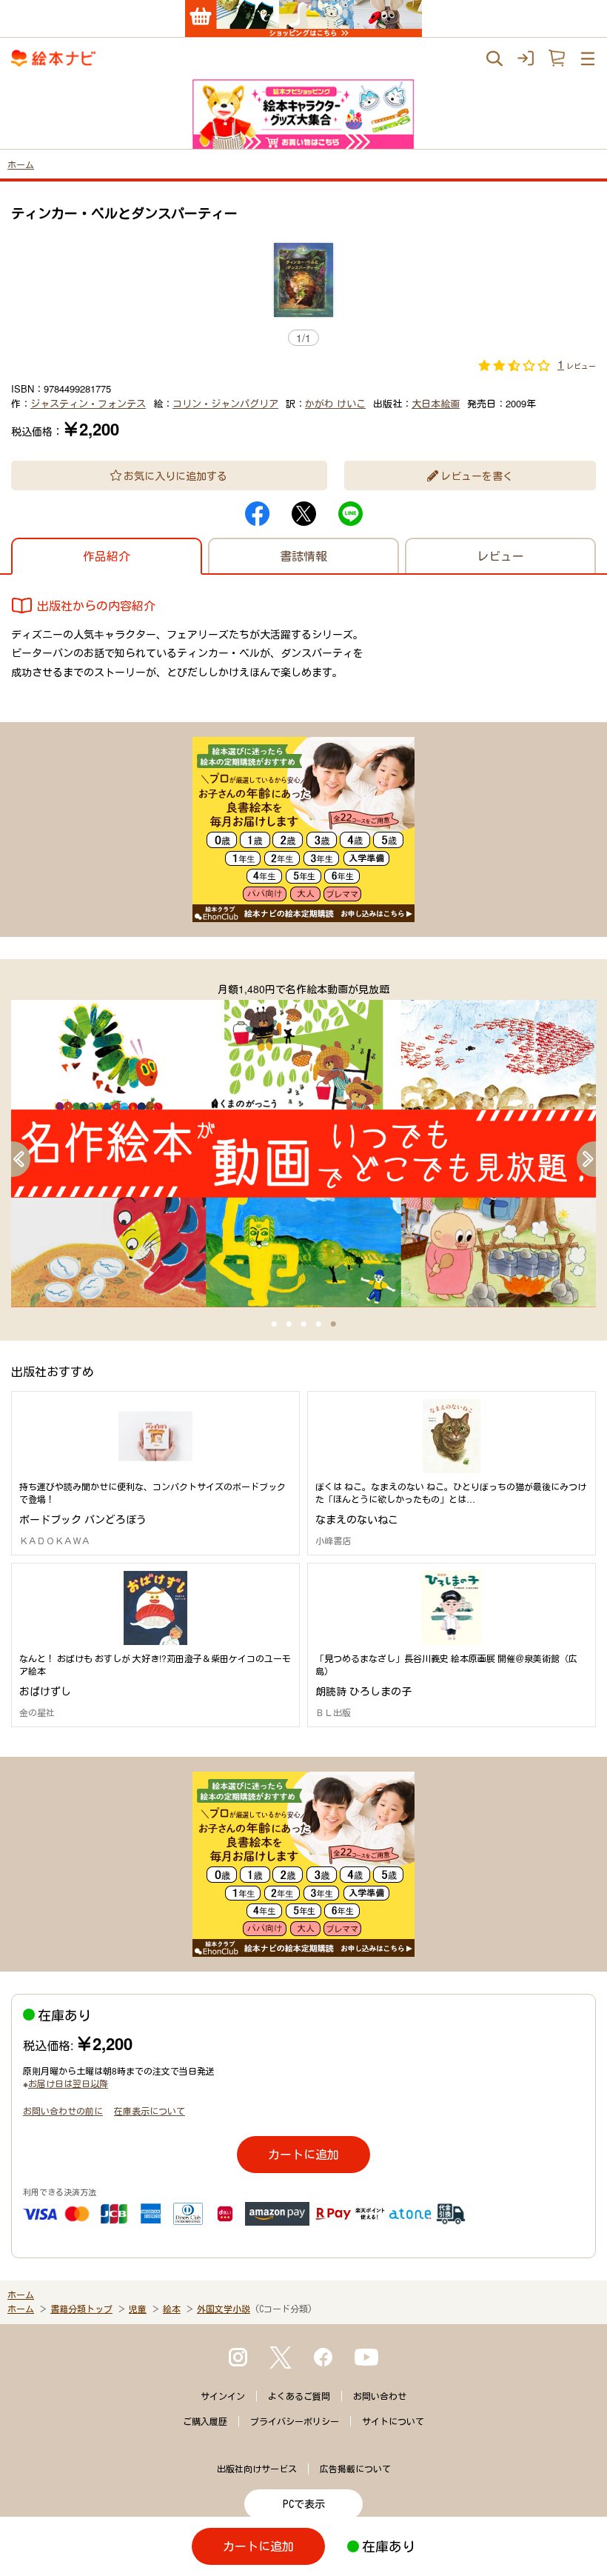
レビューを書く (477, 476)
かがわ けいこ (335, 403)
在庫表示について (150, 2110)
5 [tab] (333, 1324)
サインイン (223, 2396)
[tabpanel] (303, 1144)
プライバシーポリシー (295, 2421)
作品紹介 (107, 556)
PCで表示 (304, 2504)
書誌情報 (303, 556)
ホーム (21, 164)
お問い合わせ (380, 2396)
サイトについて (393, 2421)
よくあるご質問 (299, 2396)
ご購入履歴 (205, 2421)
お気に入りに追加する (175, 476)
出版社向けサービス (257, 2469)
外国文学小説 (224, 2309)
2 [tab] (289, 1324)
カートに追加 (303, 2154)
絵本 (172, 2309)
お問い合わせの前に (63, 2110)
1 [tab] (274, 1324)
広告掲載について (355, 2469)
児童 (138, 2309)
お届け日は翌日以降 (68, 2083)
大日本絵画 (436, 403)
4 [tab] (318, 1324)
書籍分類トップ (81, 2309)
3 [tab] (303, 1324)
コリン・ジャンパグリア (225, 403)
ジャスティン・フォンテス (88, 403)
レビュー (500, 556)
